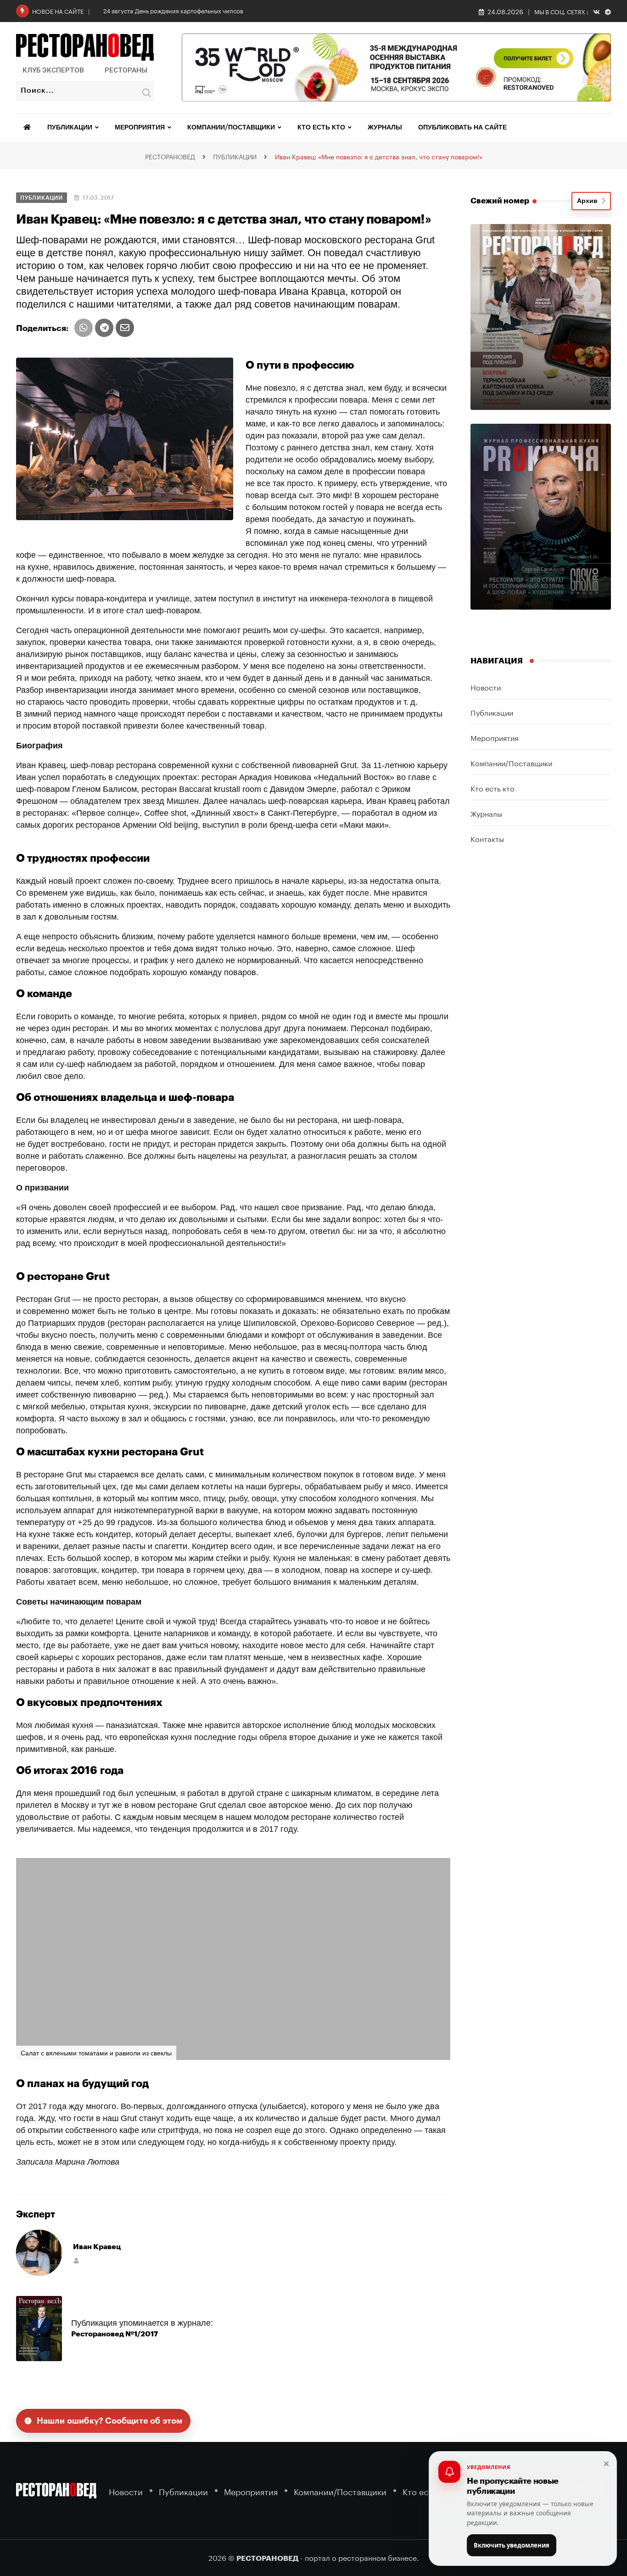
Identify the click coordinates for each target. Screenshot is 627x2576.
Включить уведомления (512, 2545)
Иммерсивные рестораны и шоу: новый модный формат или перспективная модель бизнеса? (237, 10)
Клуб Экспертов (53, 70)
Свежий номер (500, 201)
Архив (589, 201)
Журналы (385, 128)
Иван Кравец (97, 2247)
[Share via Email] (125, 328)
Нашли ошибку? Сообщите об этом (110, 2421)
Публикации (70, 128)
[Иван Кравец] (39, 2252)
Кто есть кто (321, 128)
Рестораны (126, 70)
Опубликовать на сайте (462, 128)
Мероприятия (140, 128)
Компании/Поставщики (231, 128)
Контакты (487, 838)
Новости (486, 687)
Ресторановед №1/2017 (115, 2334)
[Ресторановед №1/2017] (39, 2328)
